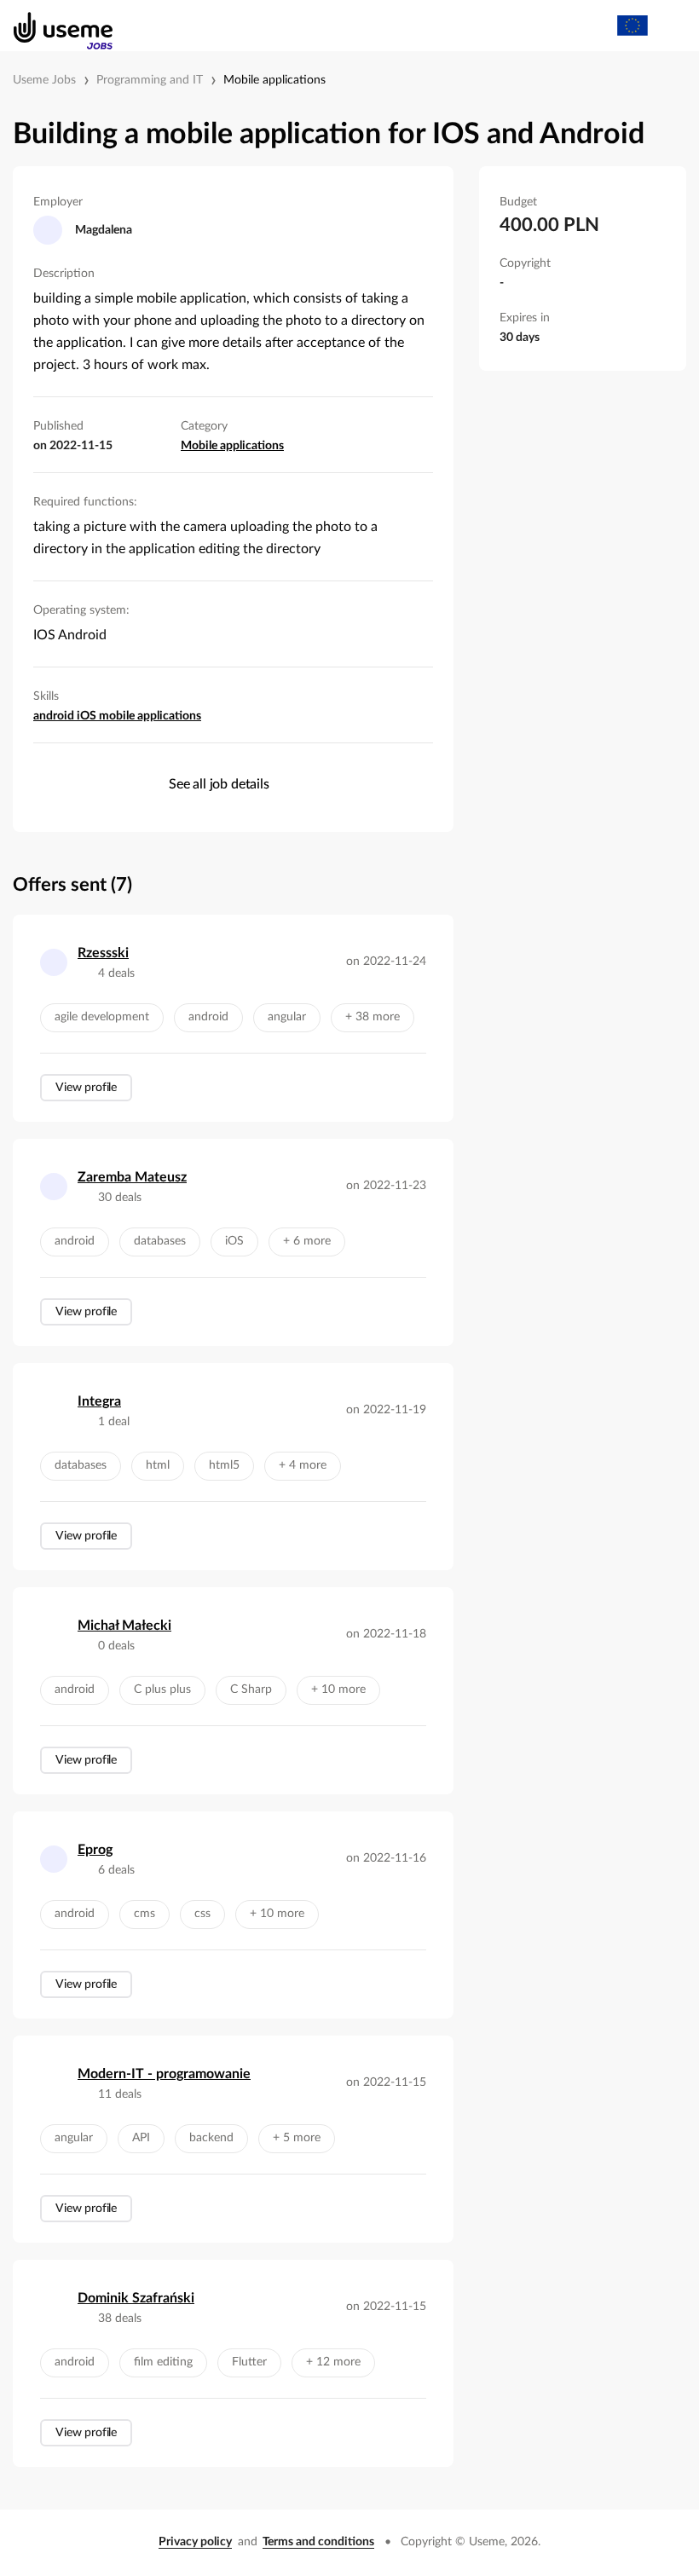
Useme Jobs (44, 80)
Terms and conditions (318, 2542)
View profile (86, 1088)
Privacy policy (195, 2542)
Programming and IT (150, 80)
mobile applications (150, 716)
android (55, 716)
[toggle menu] (670, 26)
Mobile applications (274, 80)
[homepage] (54, 26)
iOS (88, 716)
